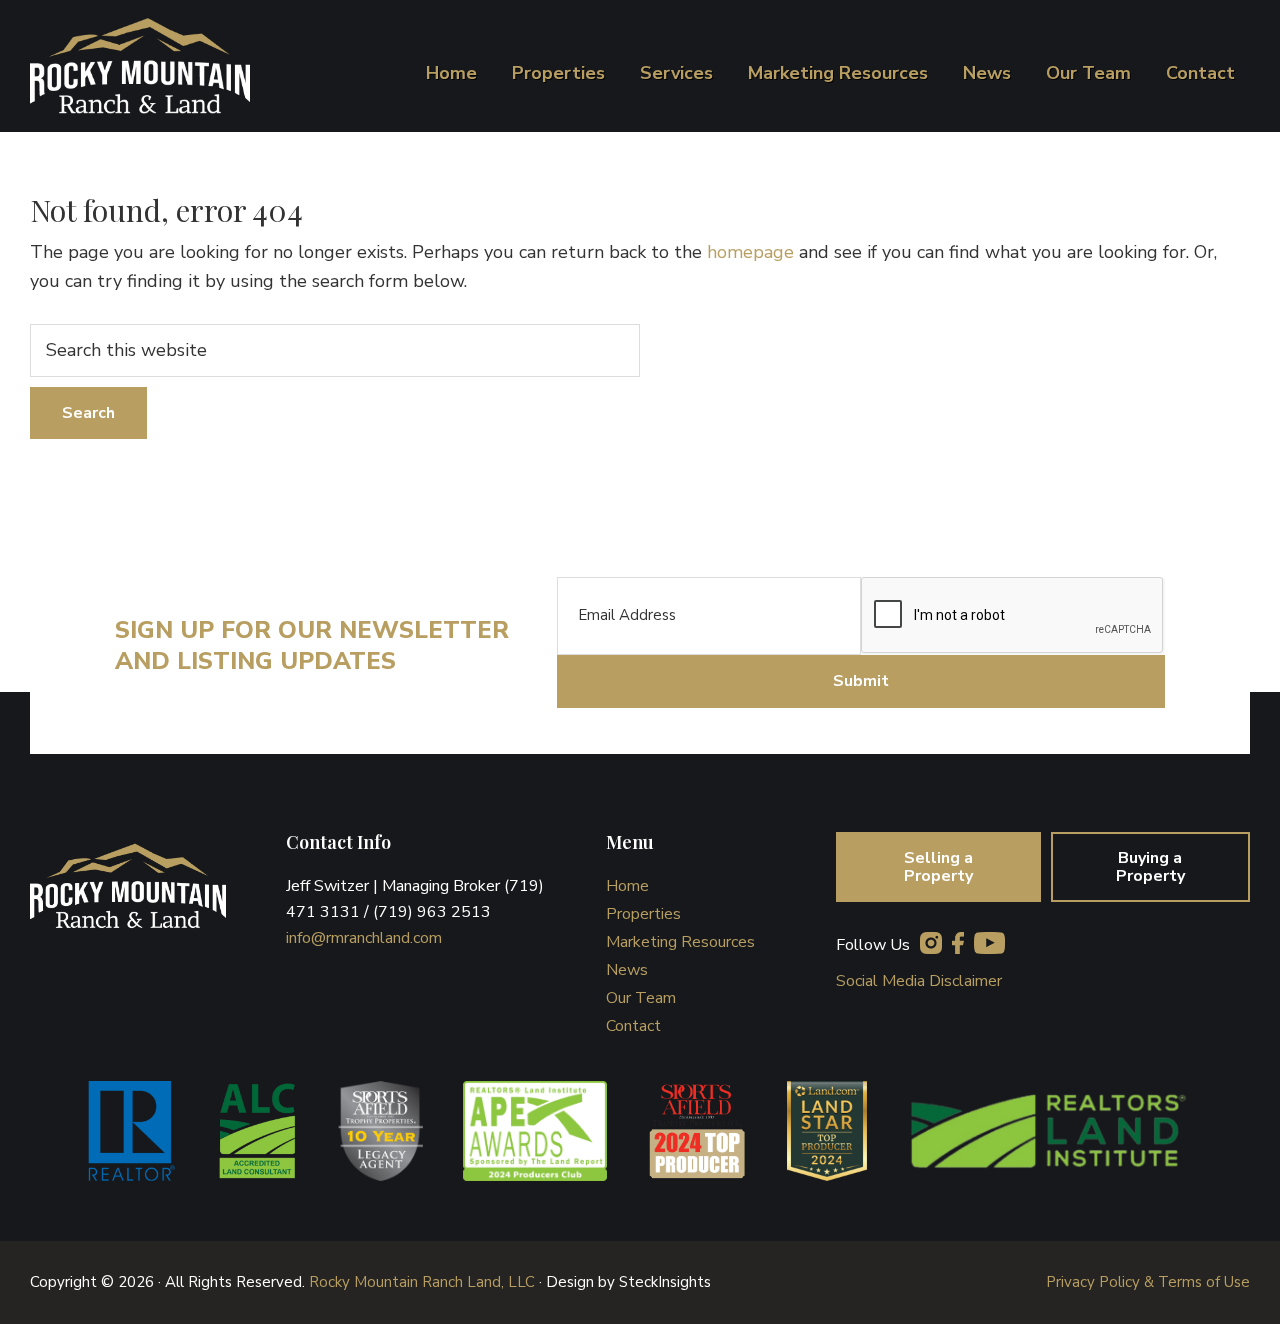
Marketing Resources (680, 942)
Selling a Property (938, 867)
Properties (643, 914)
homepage (750, 252)
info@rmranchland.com (364, 938)
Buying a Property (1150, 867)
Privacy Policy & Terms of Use (1148, 1282)
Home (627, 886)
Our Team (641, 998)
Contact (633, 1026)
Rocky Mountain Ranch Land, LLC (422, 1282)
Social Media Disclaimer (919, 981)
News (627, 970)
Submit (861, 681)
